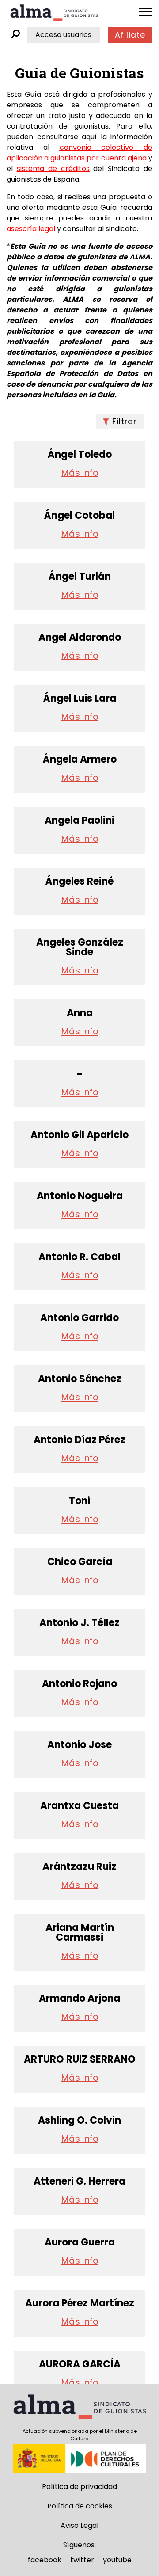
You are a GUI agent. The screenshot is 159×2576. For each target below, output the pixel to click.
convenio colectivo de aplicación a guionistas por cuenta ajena (79, 153)
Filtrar (124, 422)
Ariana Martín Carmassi (80, 1933)
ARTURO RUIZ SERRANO (80, 2059)
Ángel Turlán (80, 577)
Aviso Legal (79, 2525)
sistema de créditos (53, 169)
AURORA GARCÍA (80, 2364)
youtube (117, 2560)
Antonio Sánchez (80, 1379)
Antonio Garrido (79, 1318)
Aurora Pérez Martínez (80, 2303)
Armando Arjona (79, 1998)
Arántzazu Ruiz (79, 1867)
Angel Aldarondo (80, 638)
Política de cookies (80, 2506)
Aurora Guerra (80, 2242)
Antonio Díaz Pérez (79, 1440)
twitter (82, 2560)
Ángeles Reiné (79, 881)
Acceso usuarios (63, 35)
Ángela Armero (80, 760)
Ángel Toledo (80, 455)
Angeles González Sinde (80, 947)
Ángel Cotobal (79, 516)
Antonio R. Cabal (79, 1257)
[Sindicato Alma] (54, 13)
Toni (79, 1501)
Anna (80, 1013)
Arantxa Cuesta (79, 1806)
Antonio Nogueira (80, 1196)
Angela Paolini (79, 821)
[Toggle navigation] (146, 12)
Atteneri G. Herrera (79, 2181)
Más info (80, 473)
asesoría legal (31, 229)
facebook (45, 2560)
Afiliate (130, 35)
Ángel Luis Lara (80, 699)
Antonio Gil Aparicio (79, 1135)
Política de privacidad (79, 2487)
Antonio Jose (79, 1745)
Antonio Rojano (79, 1684)
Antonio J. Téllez (79, 1623)
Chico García (80, 1562)
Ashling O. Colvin (79, 2120)
